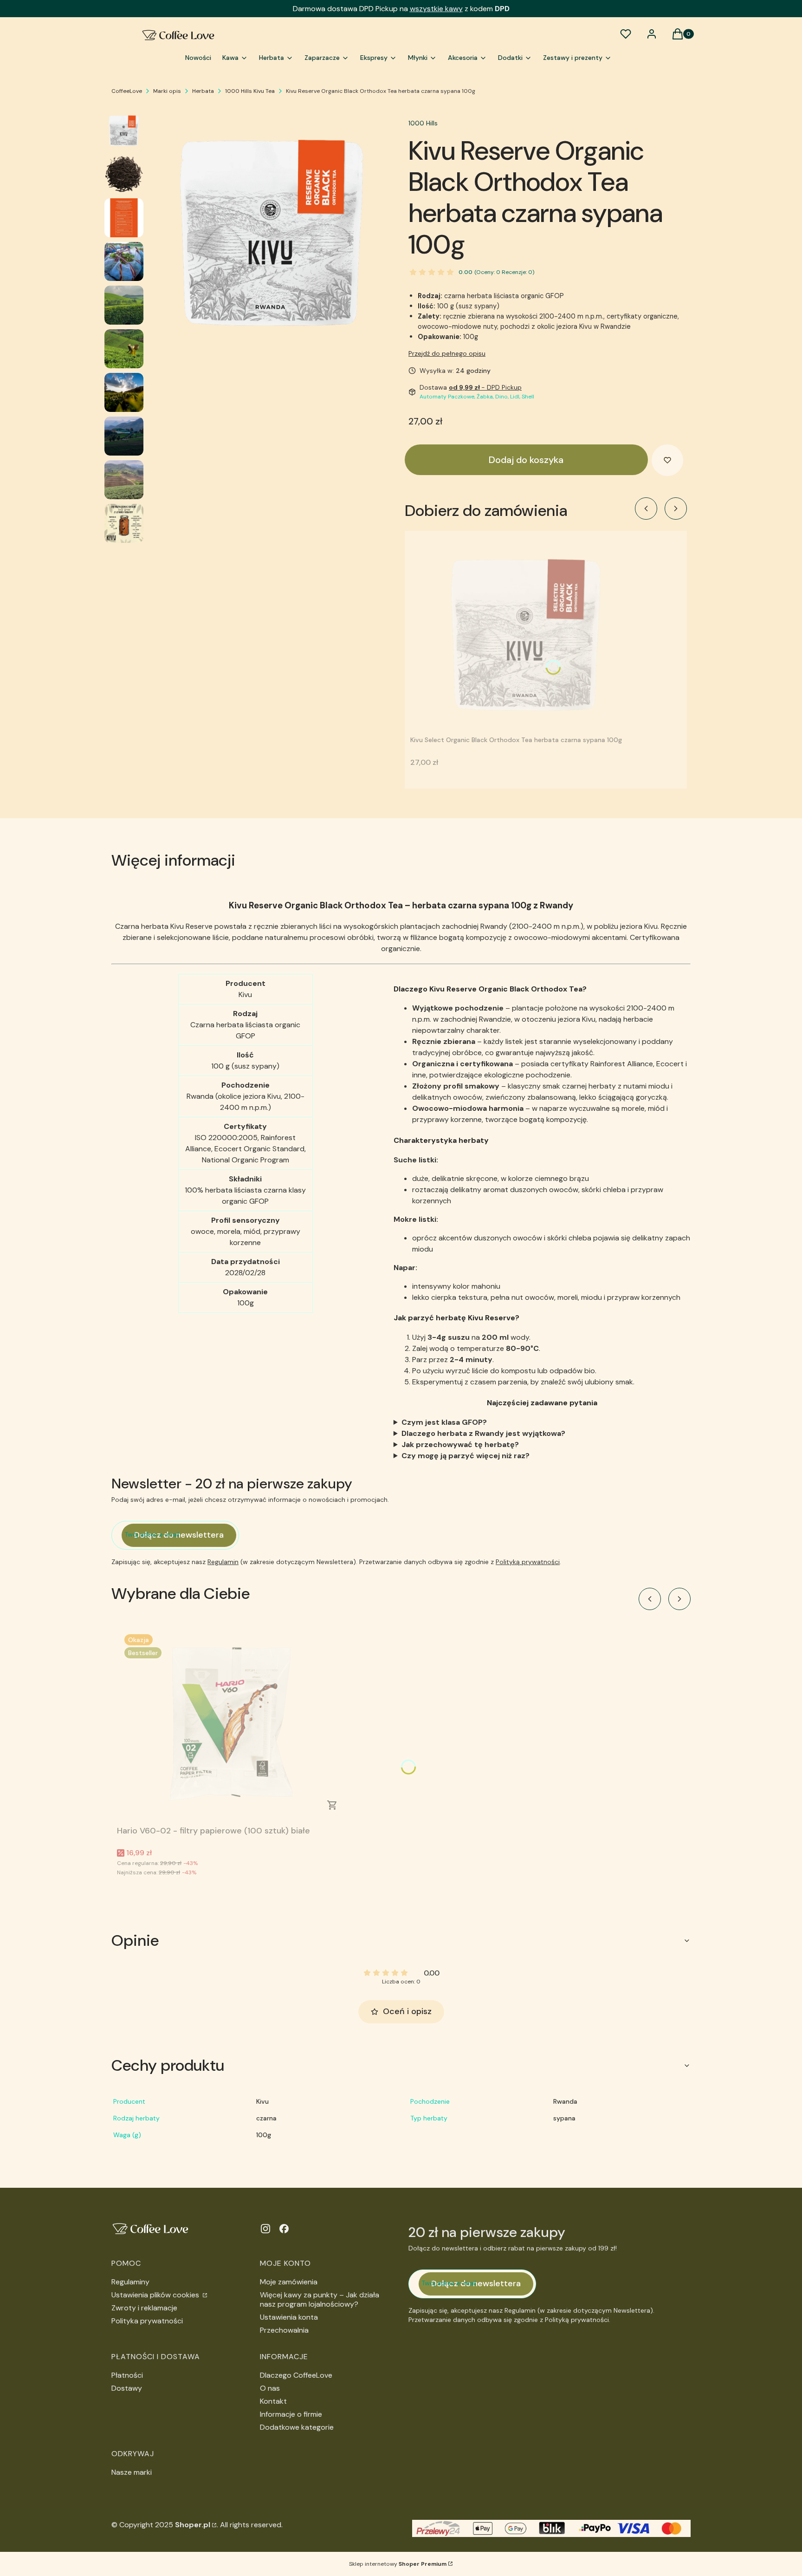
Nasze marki (132, 2472)
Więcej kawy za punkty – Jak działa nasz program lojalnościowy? (320, 2299)
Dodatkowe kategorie (297, 2427)
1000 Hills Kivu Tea (250, 91)
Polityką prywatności (528, 1562)
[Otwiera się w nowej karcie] (265, 2229)
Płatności (127, 2375)
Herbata (203, 91)
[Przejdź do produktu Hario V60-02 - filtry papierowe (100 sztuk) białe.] (233, 1724)
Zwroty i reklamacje (144, 2308)
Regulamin (223, 1562)
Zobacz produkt (332, 1805)
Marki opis (167, 91)
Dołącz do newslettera (179, 1535)
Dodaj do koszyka (526, 460)
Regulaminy (130, 2282)
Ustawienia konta (289, 2317)
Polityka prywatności (147, 2321)
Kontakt (273, 2401)
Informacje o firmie (291, 2414)
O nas (270, 2388)
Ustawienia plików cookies (156, 2295)
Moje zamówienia (289, 2282)
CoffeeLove (127, 91)
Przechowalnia (284, 2330)
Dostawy (127, 2388)
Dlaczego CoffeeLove (296, 2375)
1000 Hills (423, 123)
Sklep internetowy (398, 2564)
